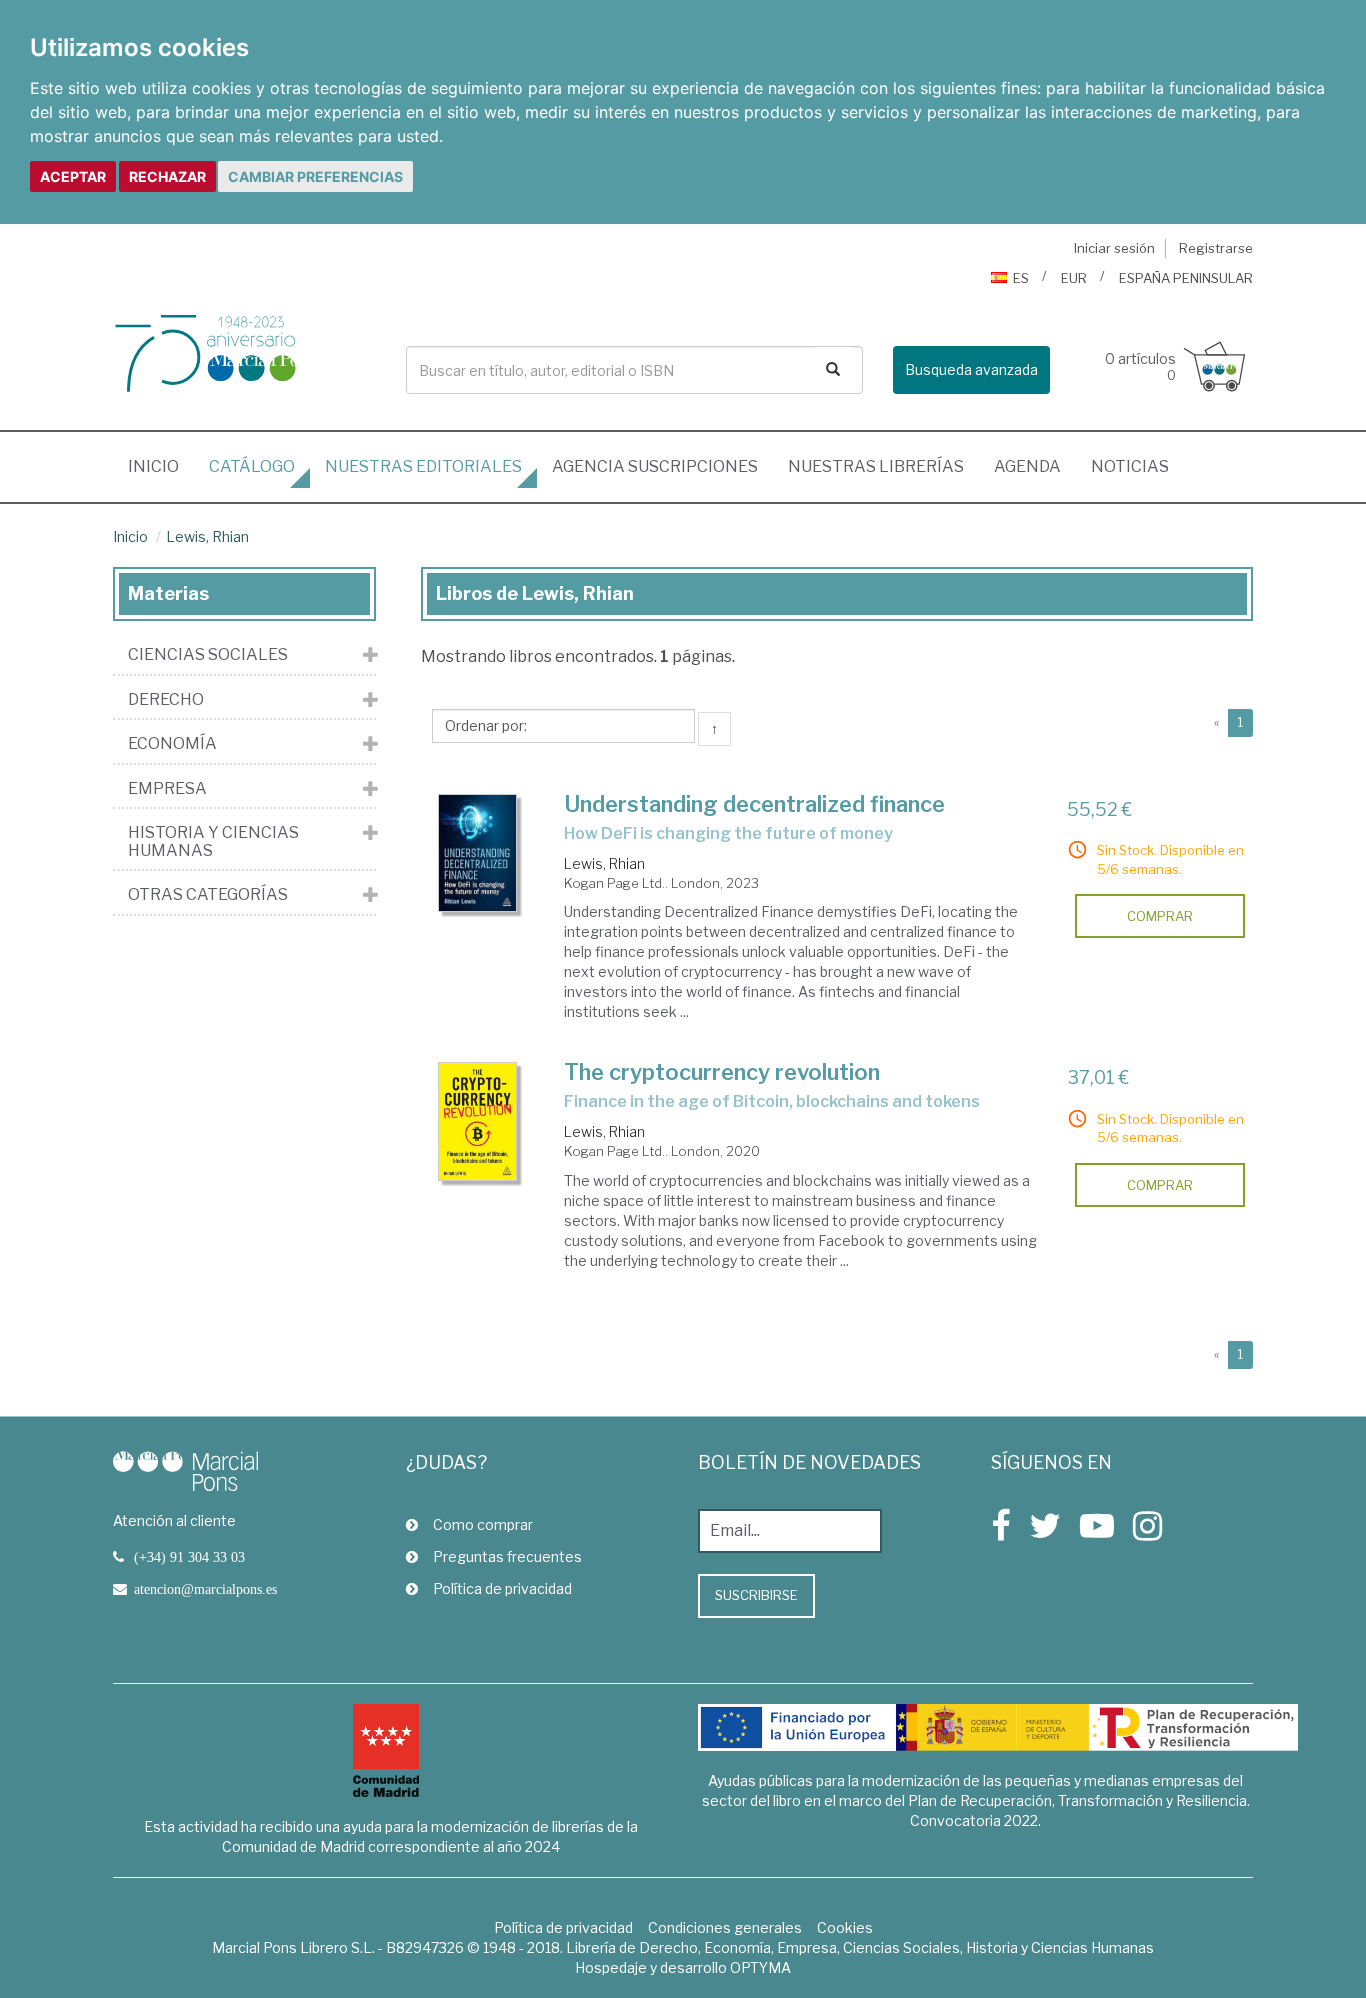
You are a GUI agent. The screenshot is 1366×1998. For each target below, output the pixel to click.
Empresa (167, 789)
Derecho (166, 700)
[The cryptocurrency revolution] (478, 1121)
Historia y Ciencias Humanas (213, 841)
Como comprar (483, 1524)
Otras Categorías (208, 895)
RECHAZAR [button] (167, 176)
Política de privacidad (502, 1588)
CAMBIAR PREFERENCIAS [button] (315, 176)
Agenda (1027, 466)
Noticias (1130, 466)
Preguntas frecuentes (507, 1556)
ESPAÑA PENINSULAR (1186, 278)
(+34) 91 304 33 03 (189, 1557)
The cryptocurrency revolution (722, 1072)
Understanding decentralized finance (754, 804)
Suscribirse (756, 1595)
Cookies (845, 1927)
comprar (1160, 916)
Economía (172, 744)
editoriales (423, 466)
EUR (1074, 278)
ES (1021, 278)
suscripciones (655, 466)
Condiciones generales (725, 1927)
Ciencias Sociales (208, 655)
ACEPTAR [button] (73, 176)
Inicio (161, 466)
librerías (876, 466)
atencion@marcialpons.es (205, 1589)
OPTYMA (760, 1967)
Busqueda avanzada (971, 369)
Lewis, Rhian (207, 536)
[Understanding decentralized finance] (478, 853)
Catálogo (252, 466)
